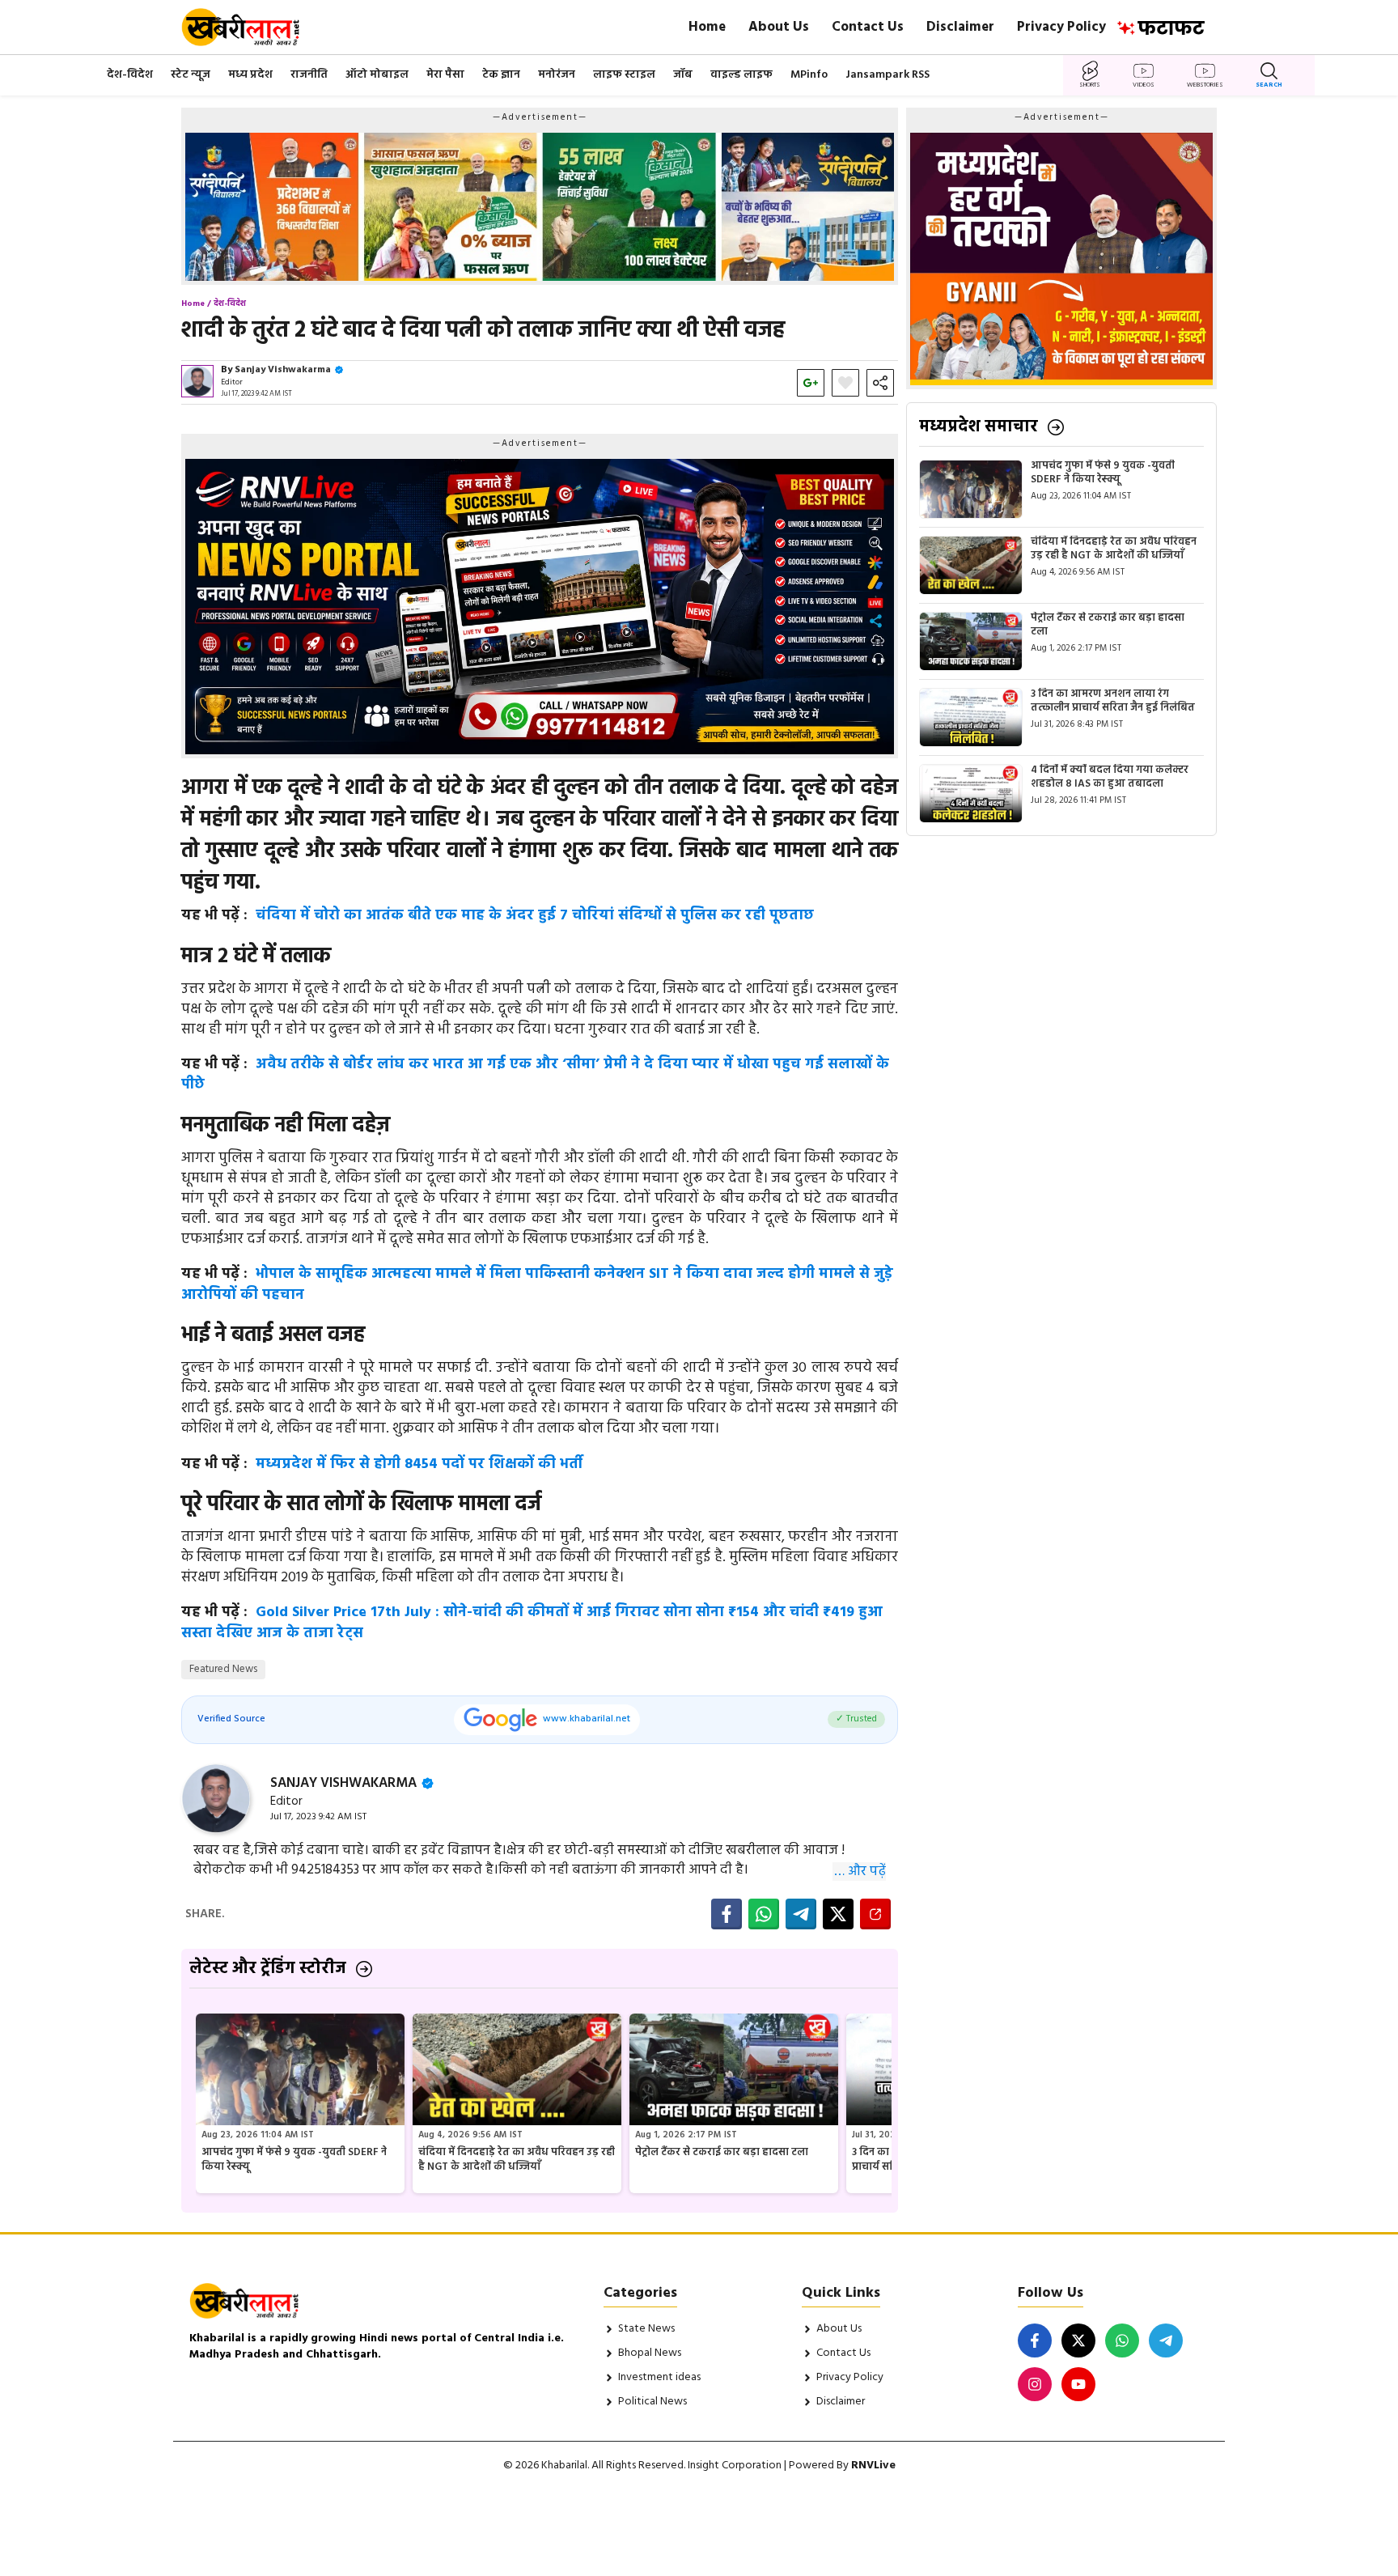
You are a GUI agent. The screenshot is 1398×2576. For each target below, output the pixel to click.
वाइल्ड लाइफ (741, 75)
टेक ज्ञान (501, 75)
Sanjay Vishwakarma (283, 370)
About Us (779, 27)
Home (707, 27)
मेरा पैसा (445, 75)
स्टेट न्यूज (191, 75)
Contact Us (868, 27)
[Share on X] (838, 1914)
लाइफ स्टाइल (624, 75)
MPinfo (809, 75)
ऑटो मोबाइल (377, 75)
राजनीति (309, 75)
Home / (196, 303)
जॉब (683, 75)
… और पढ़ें (860, 1872)
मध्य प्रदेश (250, 75)
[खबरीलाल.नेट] (251, 27)
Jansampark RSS (888, 75)
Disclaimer (960, 27)
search (1269, 85)
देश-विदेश (130, 75)
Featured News (223, 1669)
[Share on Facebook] (727, 1914)
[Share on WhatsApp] (764, 1914)
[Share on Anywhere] (875, 1914)
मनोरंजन (557, 75)
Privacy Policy (1061, 27)
